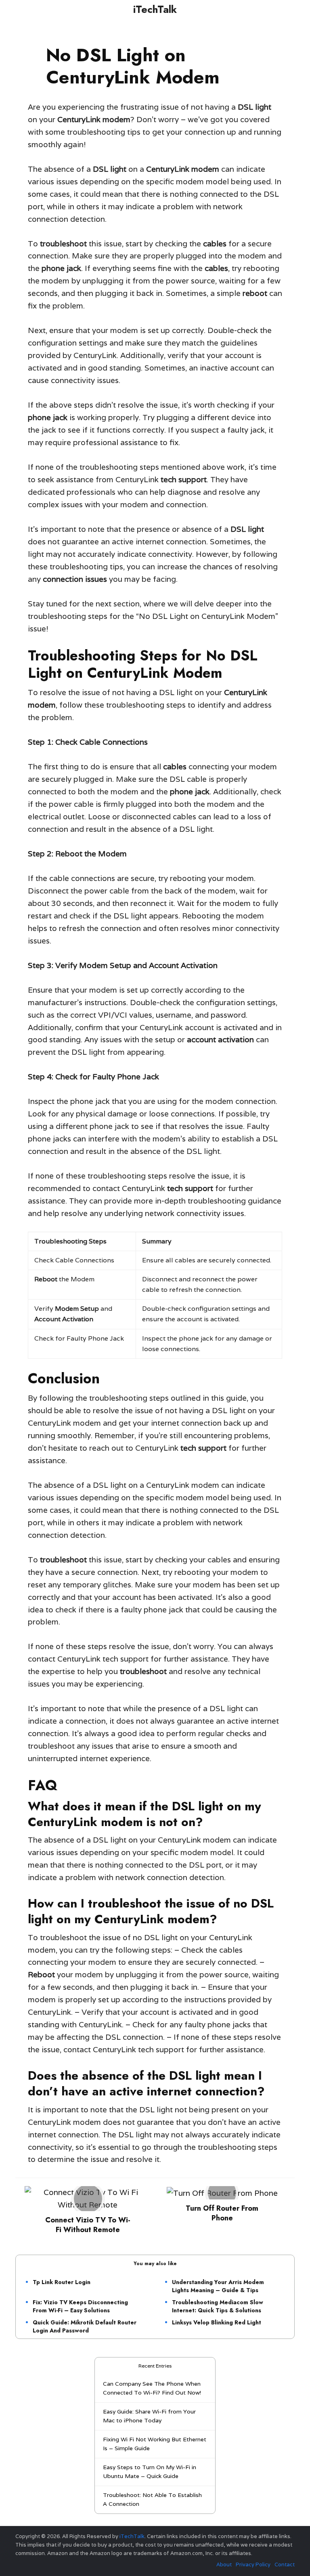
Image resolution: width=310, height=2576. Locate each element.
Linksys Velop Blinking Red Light (217, 2322)
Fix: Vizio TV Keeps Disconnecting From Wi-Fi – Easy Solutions (80, 2306)
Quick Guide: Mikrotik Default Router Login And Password (85, 2326)
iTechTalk (155, 9)
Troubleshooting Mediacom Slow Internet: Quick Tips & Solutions (218, 2306)
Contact (285, 2565)
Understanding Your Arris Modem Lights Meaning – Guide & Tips (218, 2286)
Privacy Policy (253, 2565)
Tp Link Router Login (62, 2282)
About (224, 2565)
